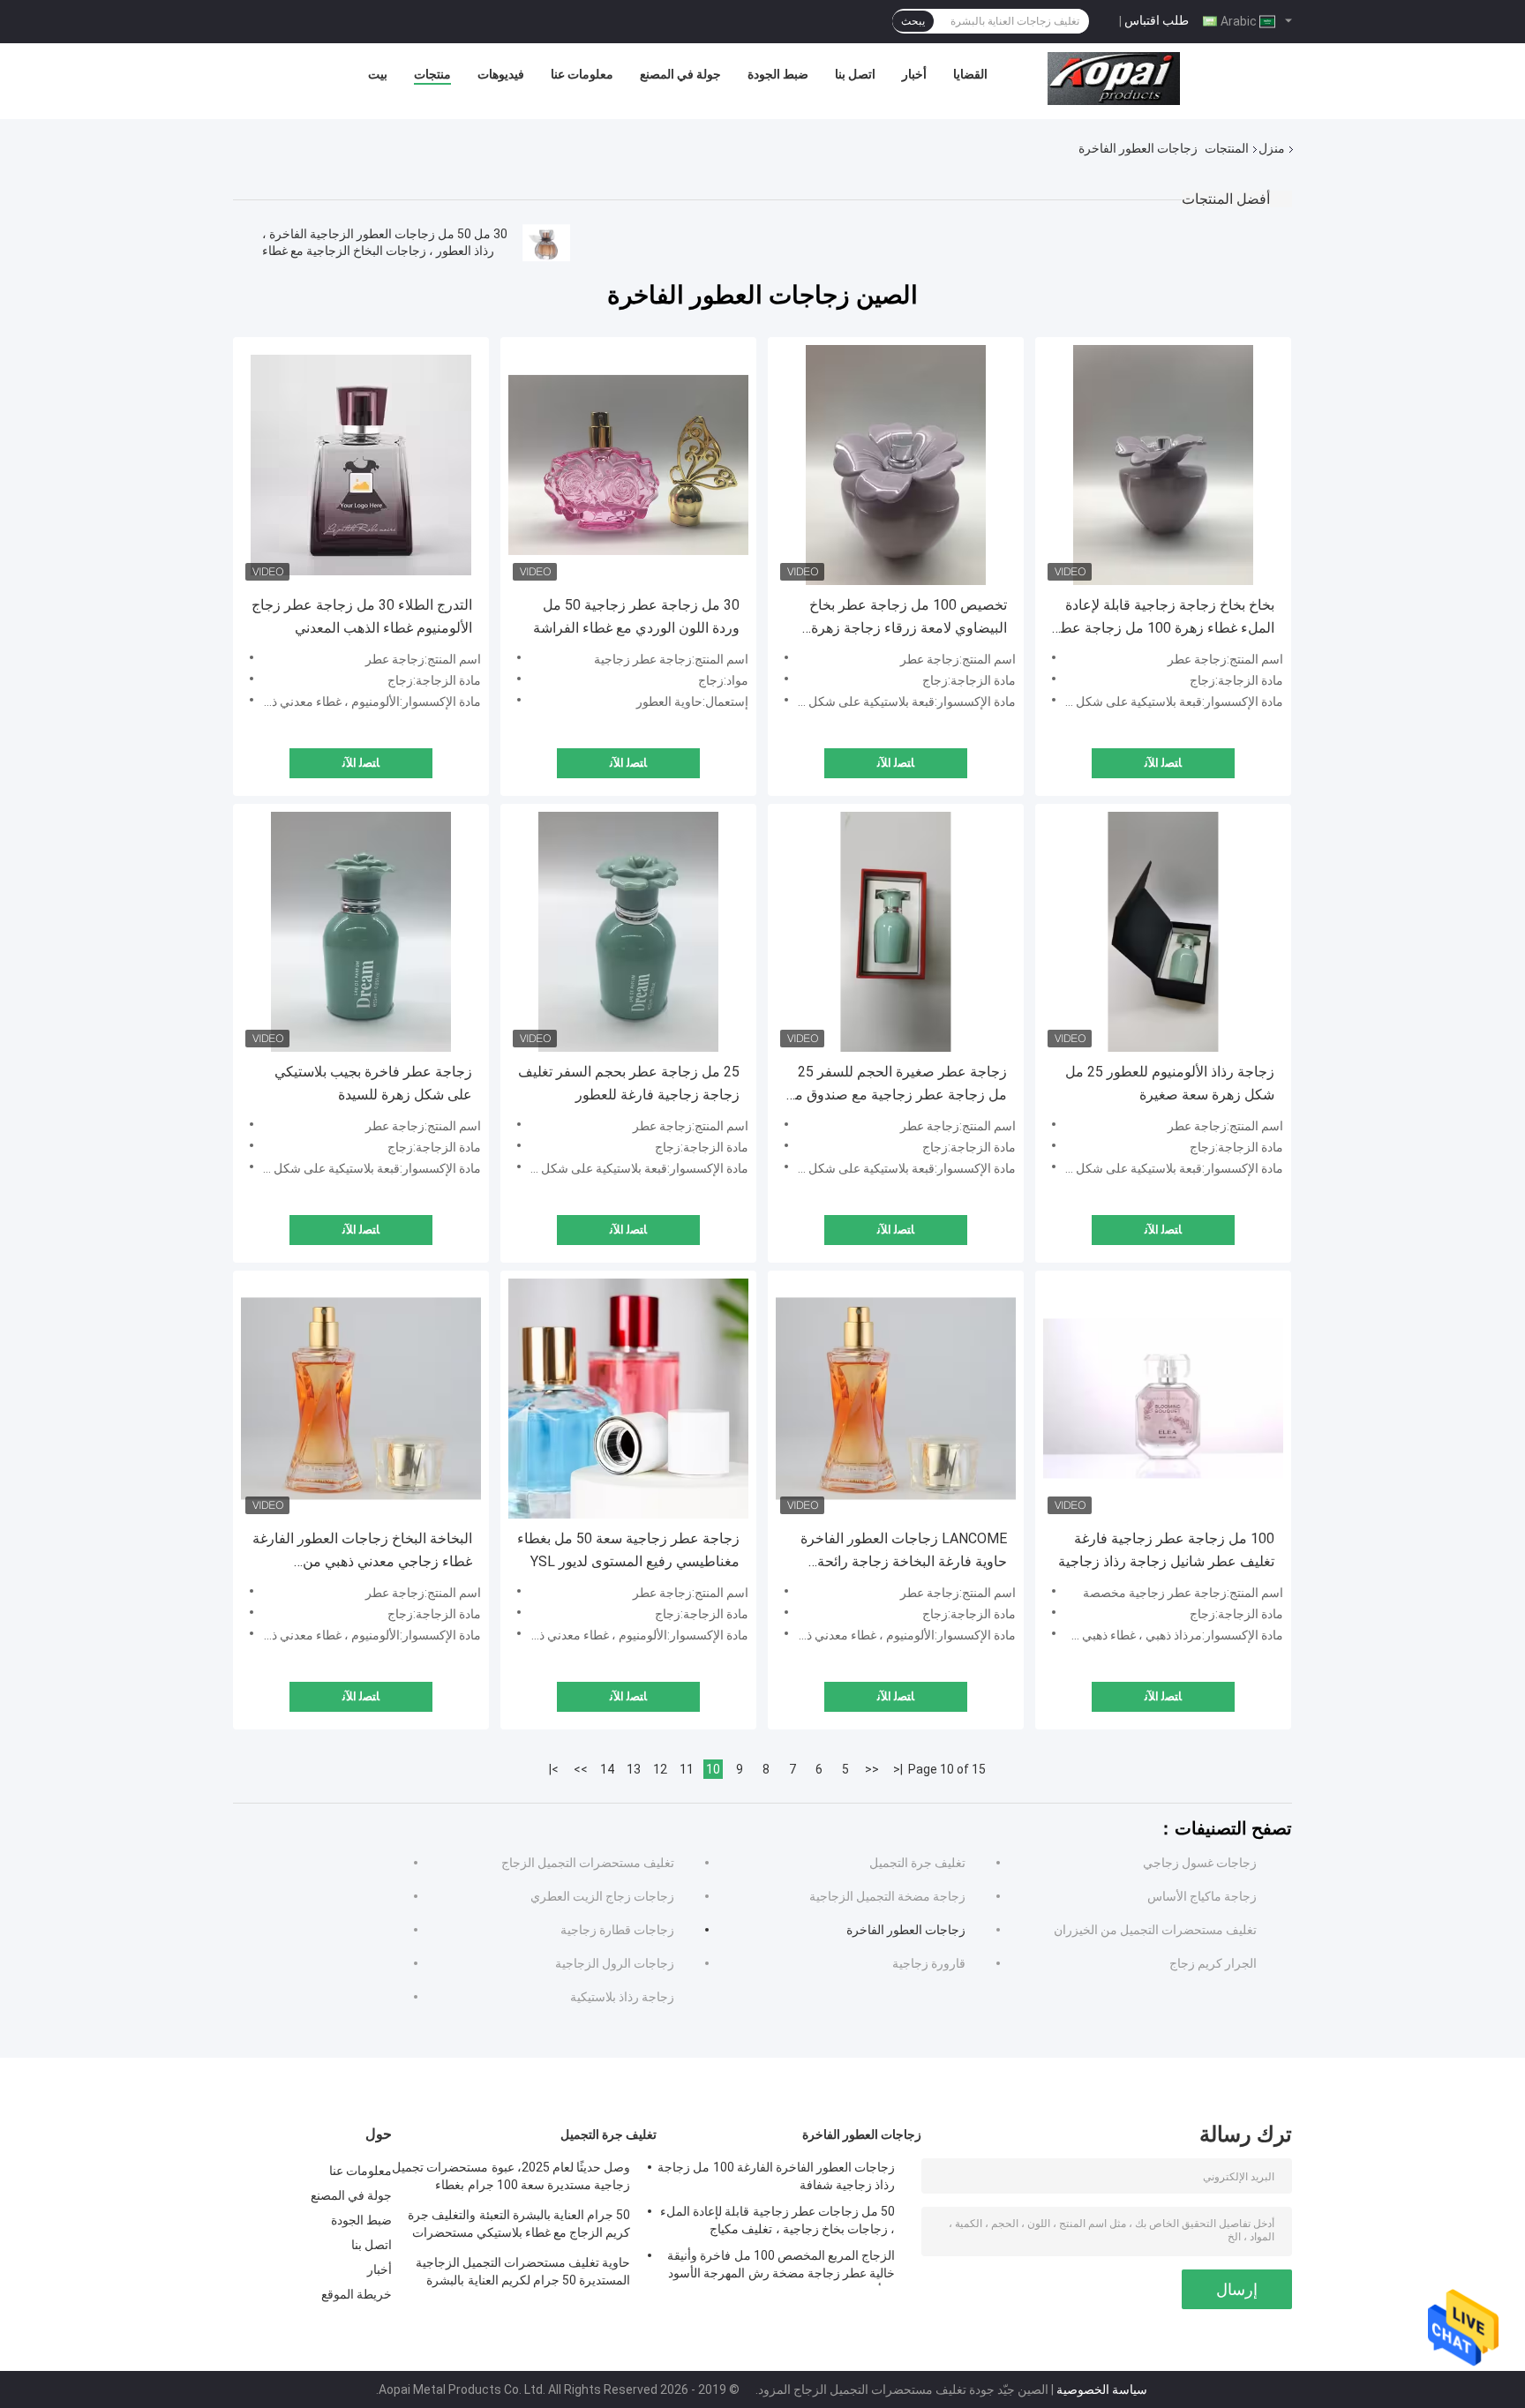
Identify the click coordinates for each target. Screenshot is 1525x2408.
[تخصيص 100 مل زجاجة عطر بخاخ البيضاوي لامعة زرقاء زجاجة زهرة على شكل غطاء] (896, 465)
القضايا (970, 74)
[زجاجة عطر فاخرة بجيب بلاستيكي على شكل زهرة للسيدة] (361, 932)
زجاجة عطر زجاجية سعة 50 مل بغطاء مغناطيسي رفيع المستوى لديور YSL (628, 1550)
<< (872, 1769)
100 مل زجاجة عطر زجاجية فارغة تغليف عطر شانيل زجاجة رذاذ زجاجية (1166, 1550)
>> (581, 1769)
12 (660, 1769)
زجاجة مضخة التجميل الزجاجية (887, 1896)
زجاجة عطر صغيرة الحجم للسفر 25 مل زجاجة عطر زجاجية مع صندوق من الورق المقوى (896, 1085)
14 (607, 1769)
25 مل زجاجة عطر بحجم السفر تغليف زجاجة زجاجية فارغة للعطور (629, 1083)
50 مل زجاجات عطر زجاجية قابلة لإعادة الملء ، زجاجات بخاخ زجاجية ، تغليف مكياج (778, 2220)
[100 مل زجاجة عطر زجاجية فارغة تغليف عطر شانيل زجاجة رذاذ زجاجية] (1163, 1399)
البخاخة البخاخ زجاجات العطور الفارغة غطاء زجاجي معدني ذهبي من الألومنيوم (362, 1552)
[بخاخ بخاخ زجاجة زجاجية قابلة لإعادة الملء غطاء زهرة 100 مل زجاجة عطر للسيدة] (1163, 465)
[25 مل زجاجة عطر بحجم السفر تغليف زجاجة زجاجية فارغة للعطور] (628, 932)
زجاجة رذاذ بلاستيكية (622, 1997)
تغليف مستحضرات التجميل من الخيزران (1155, 1930)
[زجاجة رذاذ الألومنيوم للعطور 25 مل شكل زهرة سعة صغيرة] (1163, 932)
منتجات (432, 74)
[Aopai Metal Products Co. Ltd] (1114, 79)
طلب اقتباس (1157, 20)
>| (554, 1769)
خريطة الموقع (357, 2294)
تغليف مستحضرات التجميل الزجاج (588, 1863)
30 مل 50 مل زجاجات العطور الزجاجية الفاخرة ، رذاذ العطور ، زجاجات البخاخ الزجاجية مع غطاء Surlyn (385, 251)
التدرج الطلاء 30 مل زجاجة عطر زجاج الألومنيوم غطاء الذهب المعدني (362, 616)
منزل (1272, 148)
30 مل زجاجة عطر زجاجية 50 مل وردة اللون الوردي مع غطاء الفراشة (636, 616)
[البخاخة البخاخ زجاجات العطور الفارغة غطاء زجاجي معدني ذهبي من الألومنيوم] (361, 1399)
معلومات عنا (582, 74)
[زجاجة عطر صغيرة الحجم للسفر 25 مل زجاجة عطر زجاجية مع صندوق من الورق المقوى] (896, 932)
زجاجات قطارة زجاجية (617, 1930)
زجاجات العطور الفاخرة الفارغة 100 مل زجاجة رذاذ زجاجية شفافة (776, 2176)
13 (634, 1769)
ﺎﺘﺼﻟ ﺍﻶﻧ (361, 763)
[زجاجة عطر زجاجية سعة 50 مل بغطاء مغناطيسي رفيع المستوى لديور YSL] (628, 1399)
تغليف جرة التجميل (917, 1863)
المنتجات (1227, 148)
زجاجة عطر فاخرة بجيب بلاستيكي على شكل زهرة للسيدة (373, 1083)
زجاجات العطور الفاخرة (906, 1930)
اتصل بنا (855, 74)
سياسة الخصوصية (1102, 2389)
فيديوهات (501, 74)
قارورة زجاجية (929, 1963)
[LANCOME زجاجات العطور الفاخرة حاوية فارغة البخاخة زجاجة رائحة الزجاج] (896, 1399)
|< (898, 1769)
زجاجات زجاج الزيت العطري (602, 1896)
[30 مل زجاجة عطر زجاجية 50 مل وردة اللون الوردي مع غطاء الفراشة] (628, 465)
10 (713, 1769)
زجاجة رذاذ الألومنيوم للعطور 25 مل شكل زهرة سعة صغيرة (1170, 1083)
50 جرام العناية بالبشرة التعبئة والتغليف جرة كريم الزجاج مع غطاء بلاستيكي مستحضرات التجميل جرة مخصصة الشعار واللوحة (519, 2226)
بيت (378, 74)
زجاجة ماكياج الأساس (1202, 1896)
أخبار (914, 74)
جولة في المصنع (680, 74)
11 (687, 1769)
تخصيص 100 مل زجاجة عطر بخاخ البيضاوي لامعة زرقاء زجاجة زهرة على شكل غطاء (908, 618)
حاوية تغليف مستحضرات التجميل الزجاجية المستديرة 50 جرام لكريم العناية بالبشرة (523, 2271)
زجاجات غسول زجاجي (1200, 1863)
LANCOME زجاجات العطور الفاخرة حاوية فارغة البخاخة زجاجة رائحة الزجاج (904, 1552)
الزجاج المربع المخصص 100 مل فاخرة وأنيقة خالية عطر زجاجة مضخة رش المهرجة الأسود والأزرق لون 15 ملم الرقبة (781, 2267)
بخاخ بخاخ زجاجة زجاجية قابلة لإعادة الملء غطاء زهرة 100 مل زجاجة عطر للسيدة (1164, 618)
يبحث (913, 21)
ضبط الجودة (778, 74)
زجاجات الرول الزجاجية (615, 1963)
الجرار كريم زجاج (1213, 1963)
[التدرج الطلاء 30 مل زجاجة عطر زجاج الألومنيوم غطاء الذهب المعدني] (361, 465)
